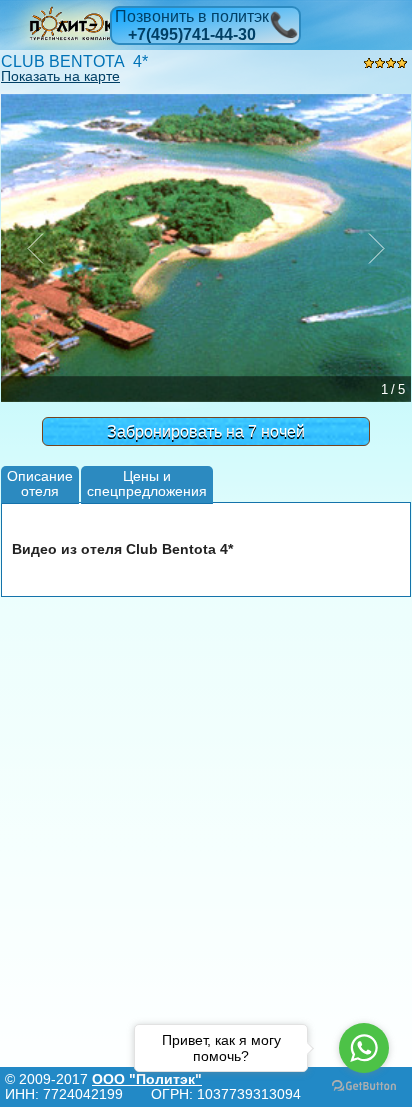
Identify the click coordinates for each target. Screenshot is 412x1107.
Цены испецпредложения (147, 483)
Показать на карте (60, 76)
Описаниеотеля (40, 483)
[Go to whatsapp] (364, 1048)
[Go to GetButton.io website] (364, 1086)
